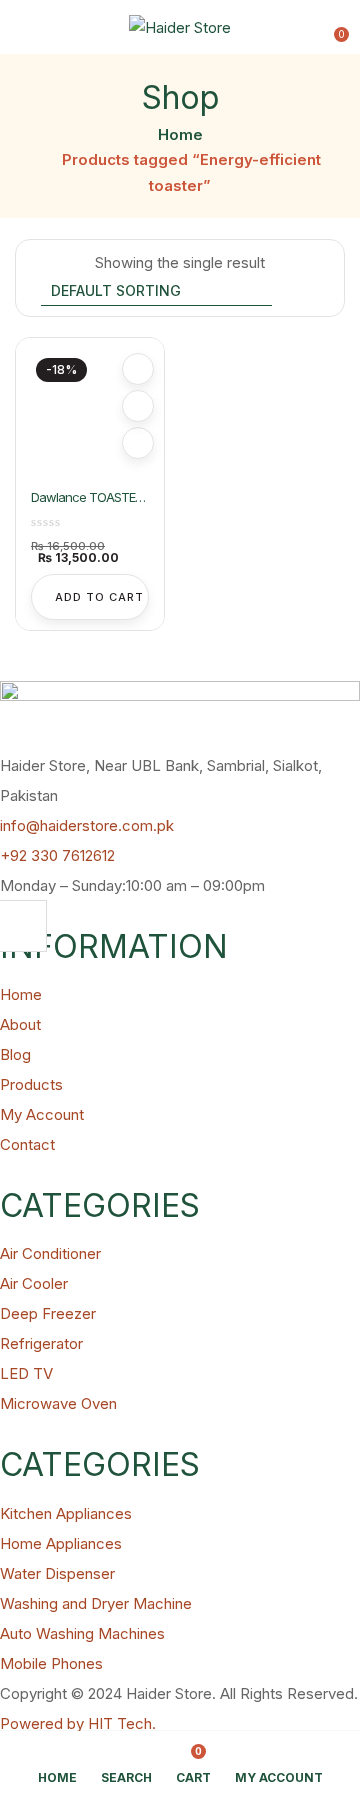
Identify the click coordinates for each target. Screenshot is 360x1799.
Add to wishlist (138, 369)
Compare (138, 406)
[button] (332, 27)
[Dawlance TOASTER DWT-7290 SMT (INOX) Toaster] (90, 412)
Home (180, 134)
